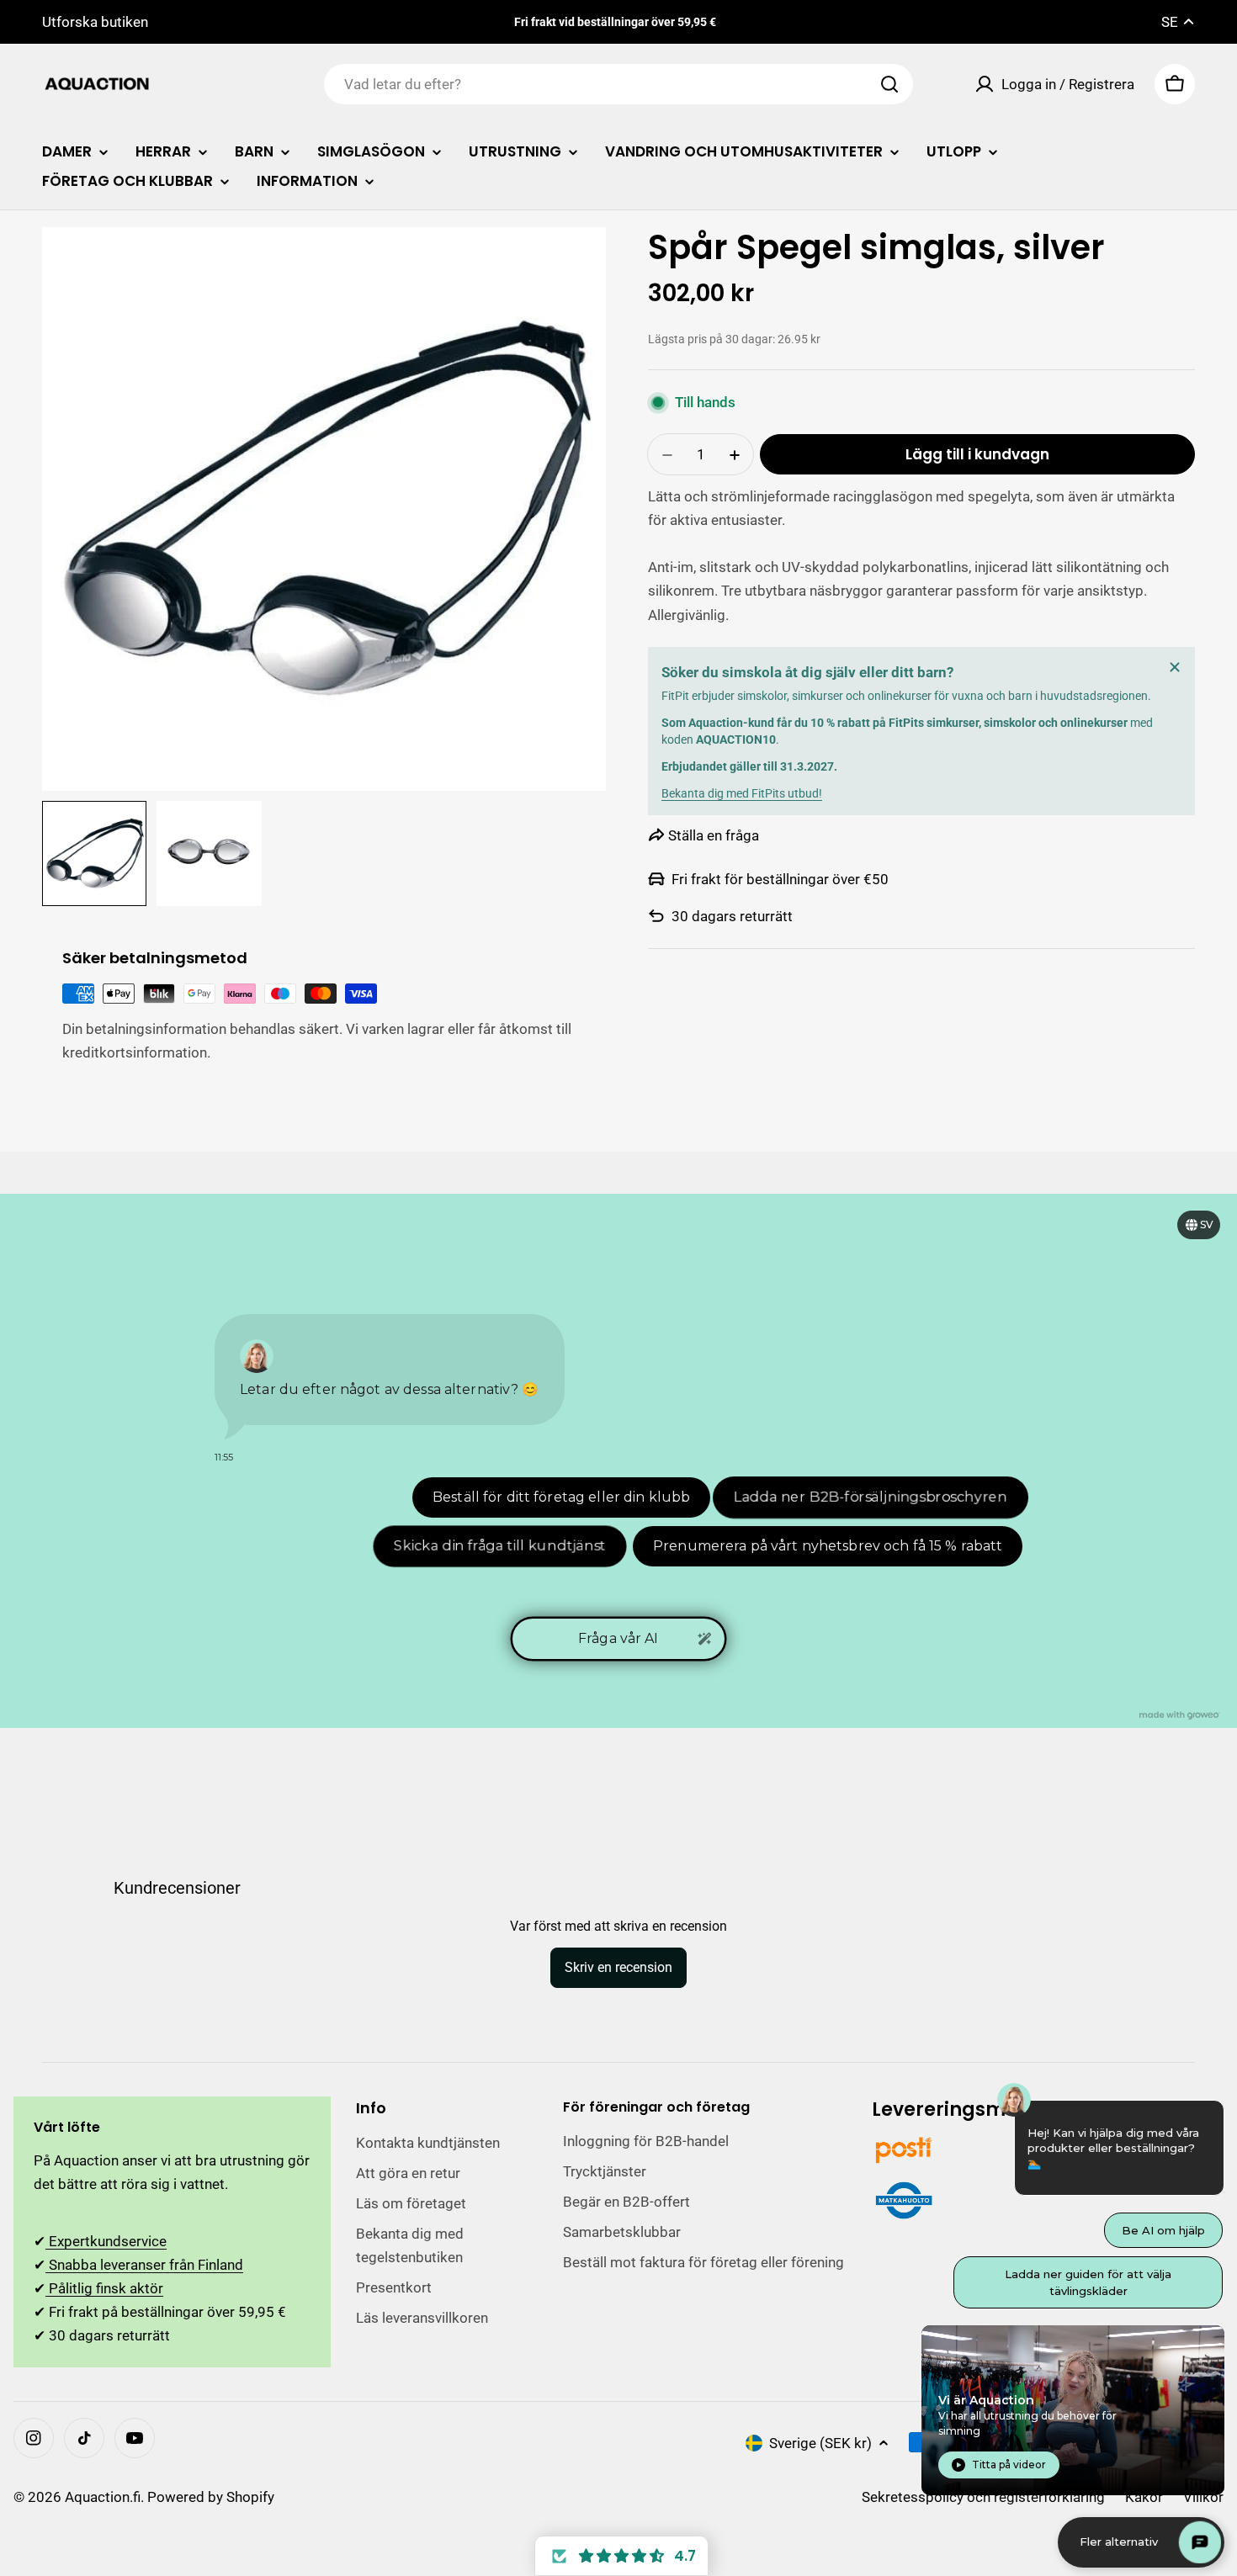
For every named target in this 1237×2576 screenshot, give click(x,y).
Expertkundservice (106, 2241)
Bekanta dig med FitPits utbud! (742, 793)
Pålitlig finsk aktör (104, 2288)
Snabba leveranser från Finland (144, 2265)
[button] (621, 2556)
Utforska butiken (95, 22)
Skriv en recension (618, 1967)
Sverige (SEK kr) (820, 2443)
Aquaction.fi (103, 2497)
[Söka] (889, 84)
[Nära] (1175, 667)
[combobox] (618, 84)
